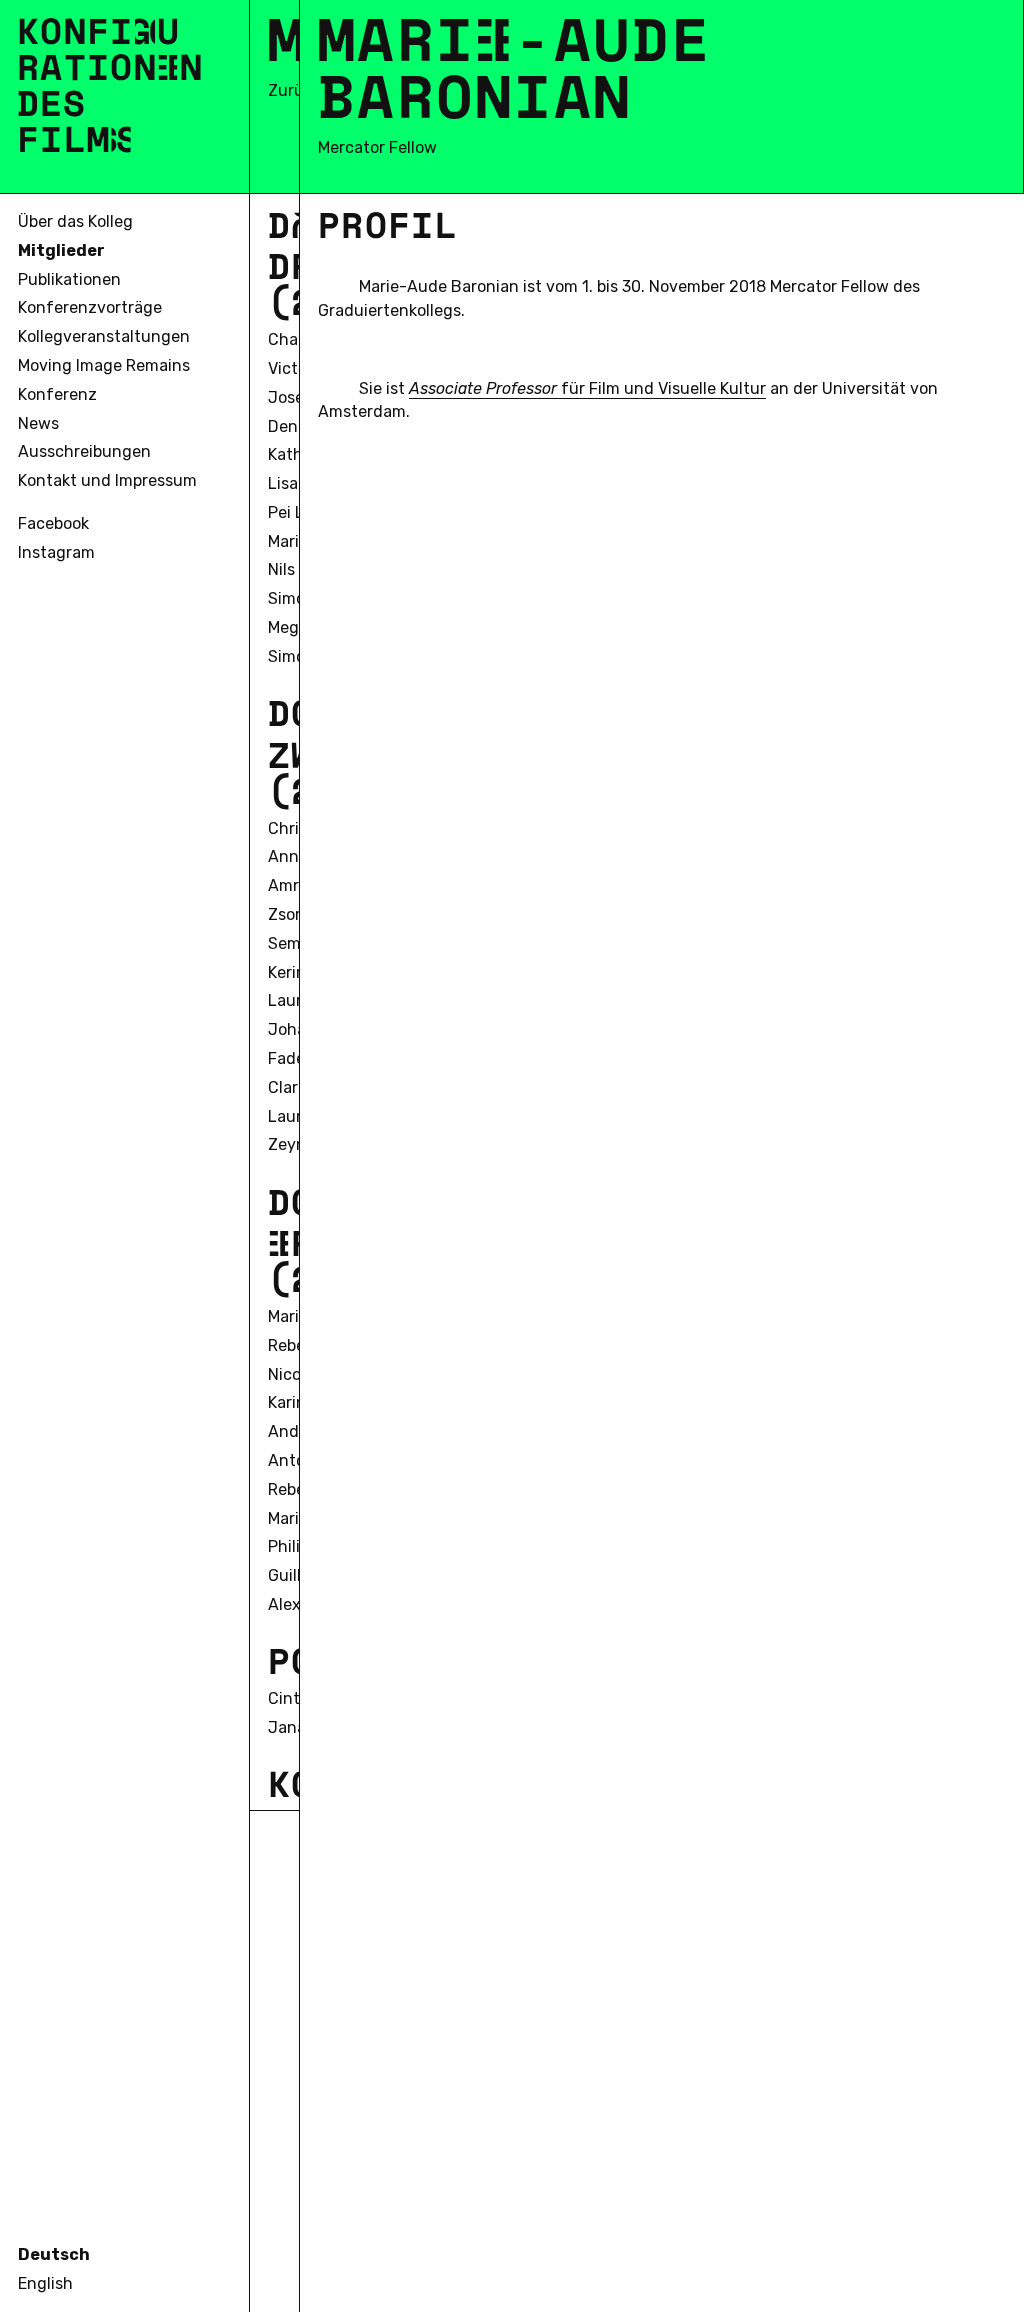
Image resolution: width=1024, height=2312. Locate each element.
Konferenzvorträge (90, 307)
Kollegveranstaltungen (104, 336)
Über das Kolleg (75, 221)
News (38, 423)
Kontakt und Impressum (107, 480)
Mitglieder (61, 250)
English (45, 2283)
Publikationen (69, 279)
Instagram (56, 552)
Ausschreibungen (84, 451)
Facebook (53, 523)
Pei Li (288, 512)
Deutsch (54, 2254)
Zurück (294, 90)
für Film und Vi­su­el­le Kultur (587, 388)
